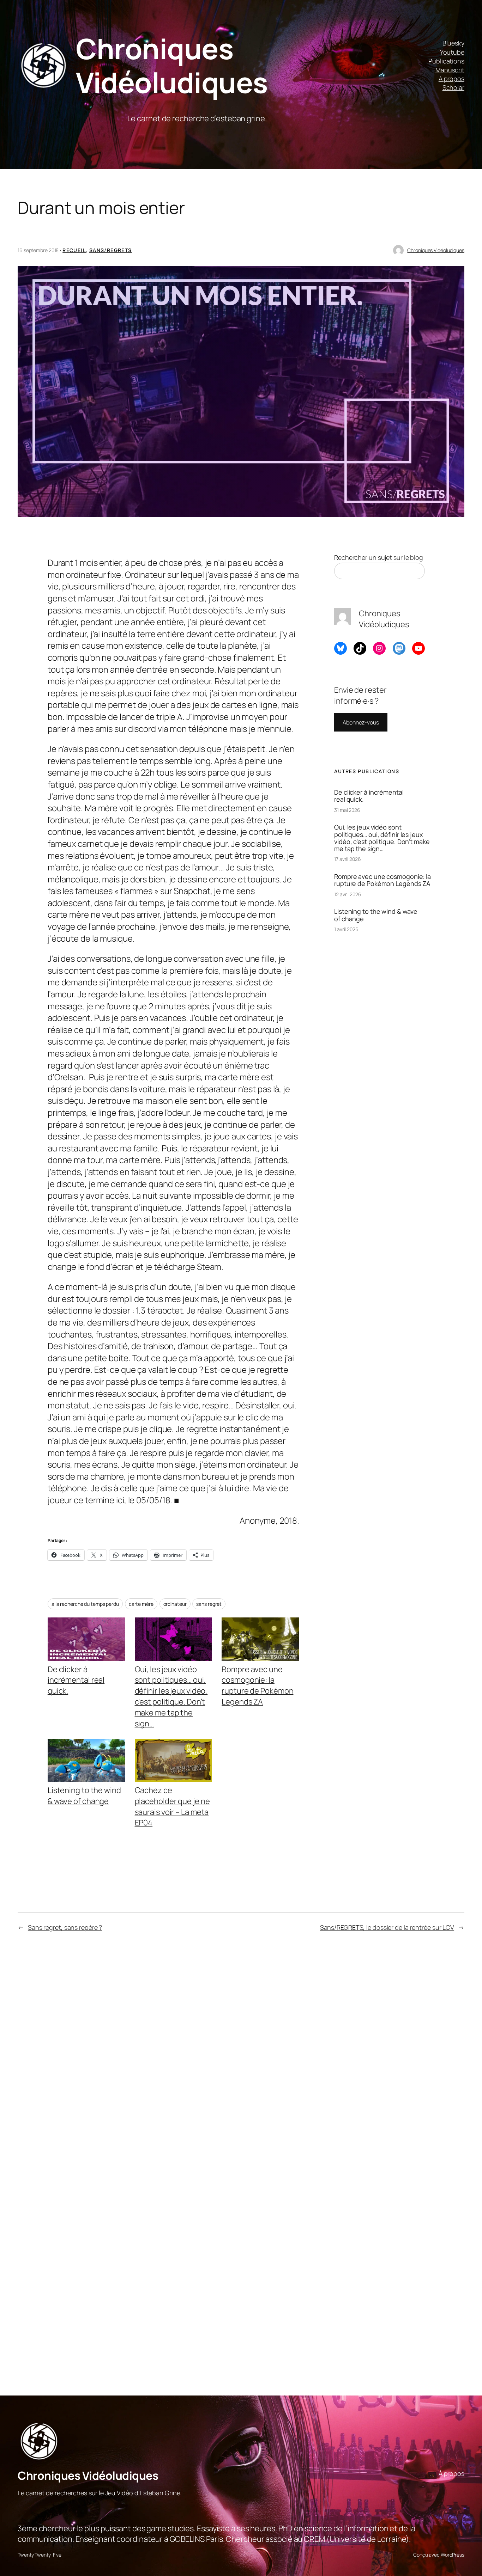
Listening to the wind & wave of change (84, 1796)
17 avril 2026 (348, 859)
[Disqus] (173, 2055)
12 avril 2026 (348, 894)
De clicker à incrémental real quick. (76, 1680)
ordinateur (175, 1604)
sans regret (209, 1604)
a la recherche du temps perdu (85, 1604)
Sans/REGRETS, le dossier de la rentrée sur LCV (387, 1927)
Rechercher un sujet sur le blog (379, 557)
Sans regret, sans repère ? (65, 1927)
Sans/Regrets (111, 250)
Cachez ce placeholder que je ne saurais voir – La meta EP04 (172, 1806)
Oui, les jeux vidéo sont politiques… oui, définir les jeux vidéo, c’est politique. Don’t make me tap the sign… (171, 1696)
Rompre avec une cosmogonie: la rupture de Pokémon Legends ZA (257, 1685)
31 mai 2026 (347, 810)
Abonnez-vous (361, 722)
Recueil (74, 250)
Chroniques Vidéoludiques (172, 65)
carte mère (141, 1604)
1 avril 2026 (346, 929)
